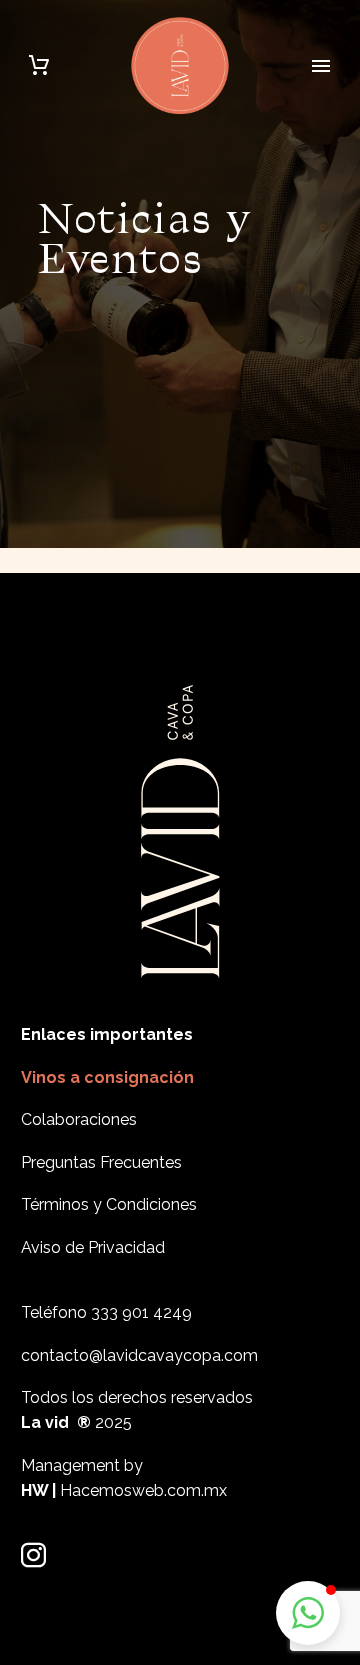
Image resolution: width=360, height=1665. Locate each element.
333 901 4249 (141, 1312)
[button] (308, 1613)
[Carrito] (39, 65)
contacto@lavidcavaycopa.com (139, 1355)
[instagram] (33, 1555)
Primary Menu (321, 66)
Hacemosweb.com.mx (143, 1490)
